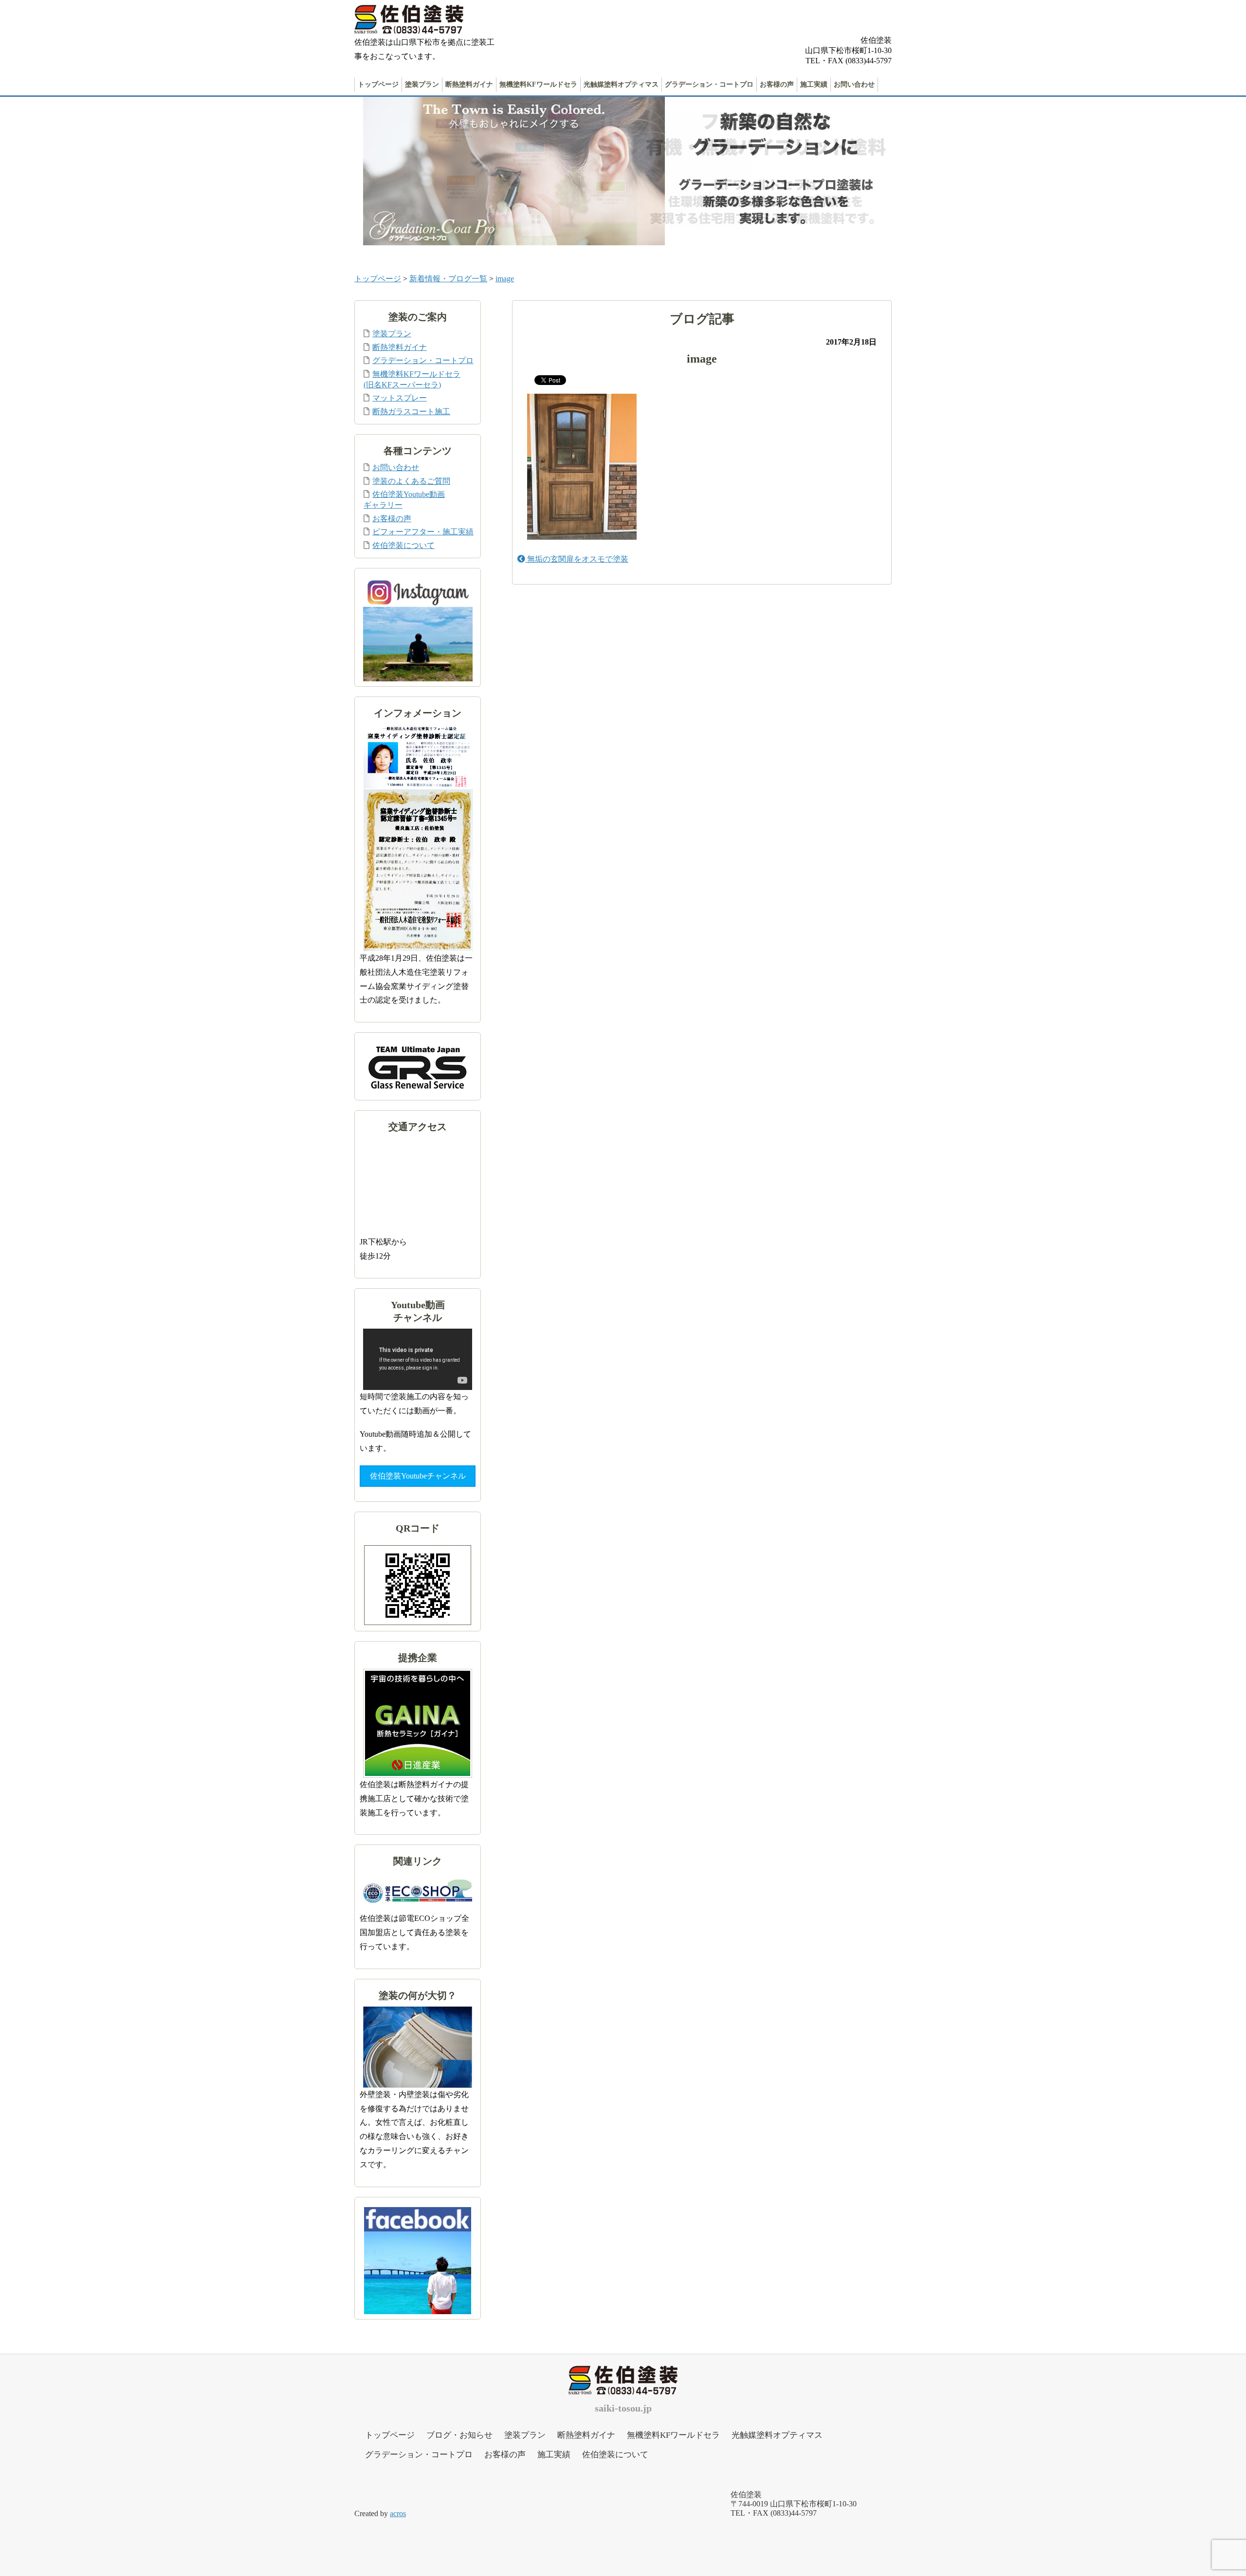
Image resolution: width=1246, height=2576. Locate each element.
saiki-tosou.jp (623, 2408)
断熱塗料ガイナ (469, 84)
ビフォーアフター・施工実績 (423, 532)
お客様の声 (777, 84)
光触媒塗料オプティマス (621, 84)
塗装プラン (422, 84)
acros (398, 2513)
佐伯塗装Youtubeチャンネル (418, 1476)
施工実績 (814, 84)
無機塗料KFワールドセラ (538, 84)
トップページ (378, 84)
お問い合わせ (854, 84)
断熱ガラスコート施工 (411, 411)
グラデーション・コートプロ (709, 84)
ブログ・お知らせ (459, 2435)
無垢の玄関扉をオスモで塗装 (577, 559)
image (505, 279)
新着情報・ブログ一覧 (448, 279)
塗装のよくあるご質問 (411, 481)
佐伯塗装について (403, 545)
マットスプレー (400, 398)
